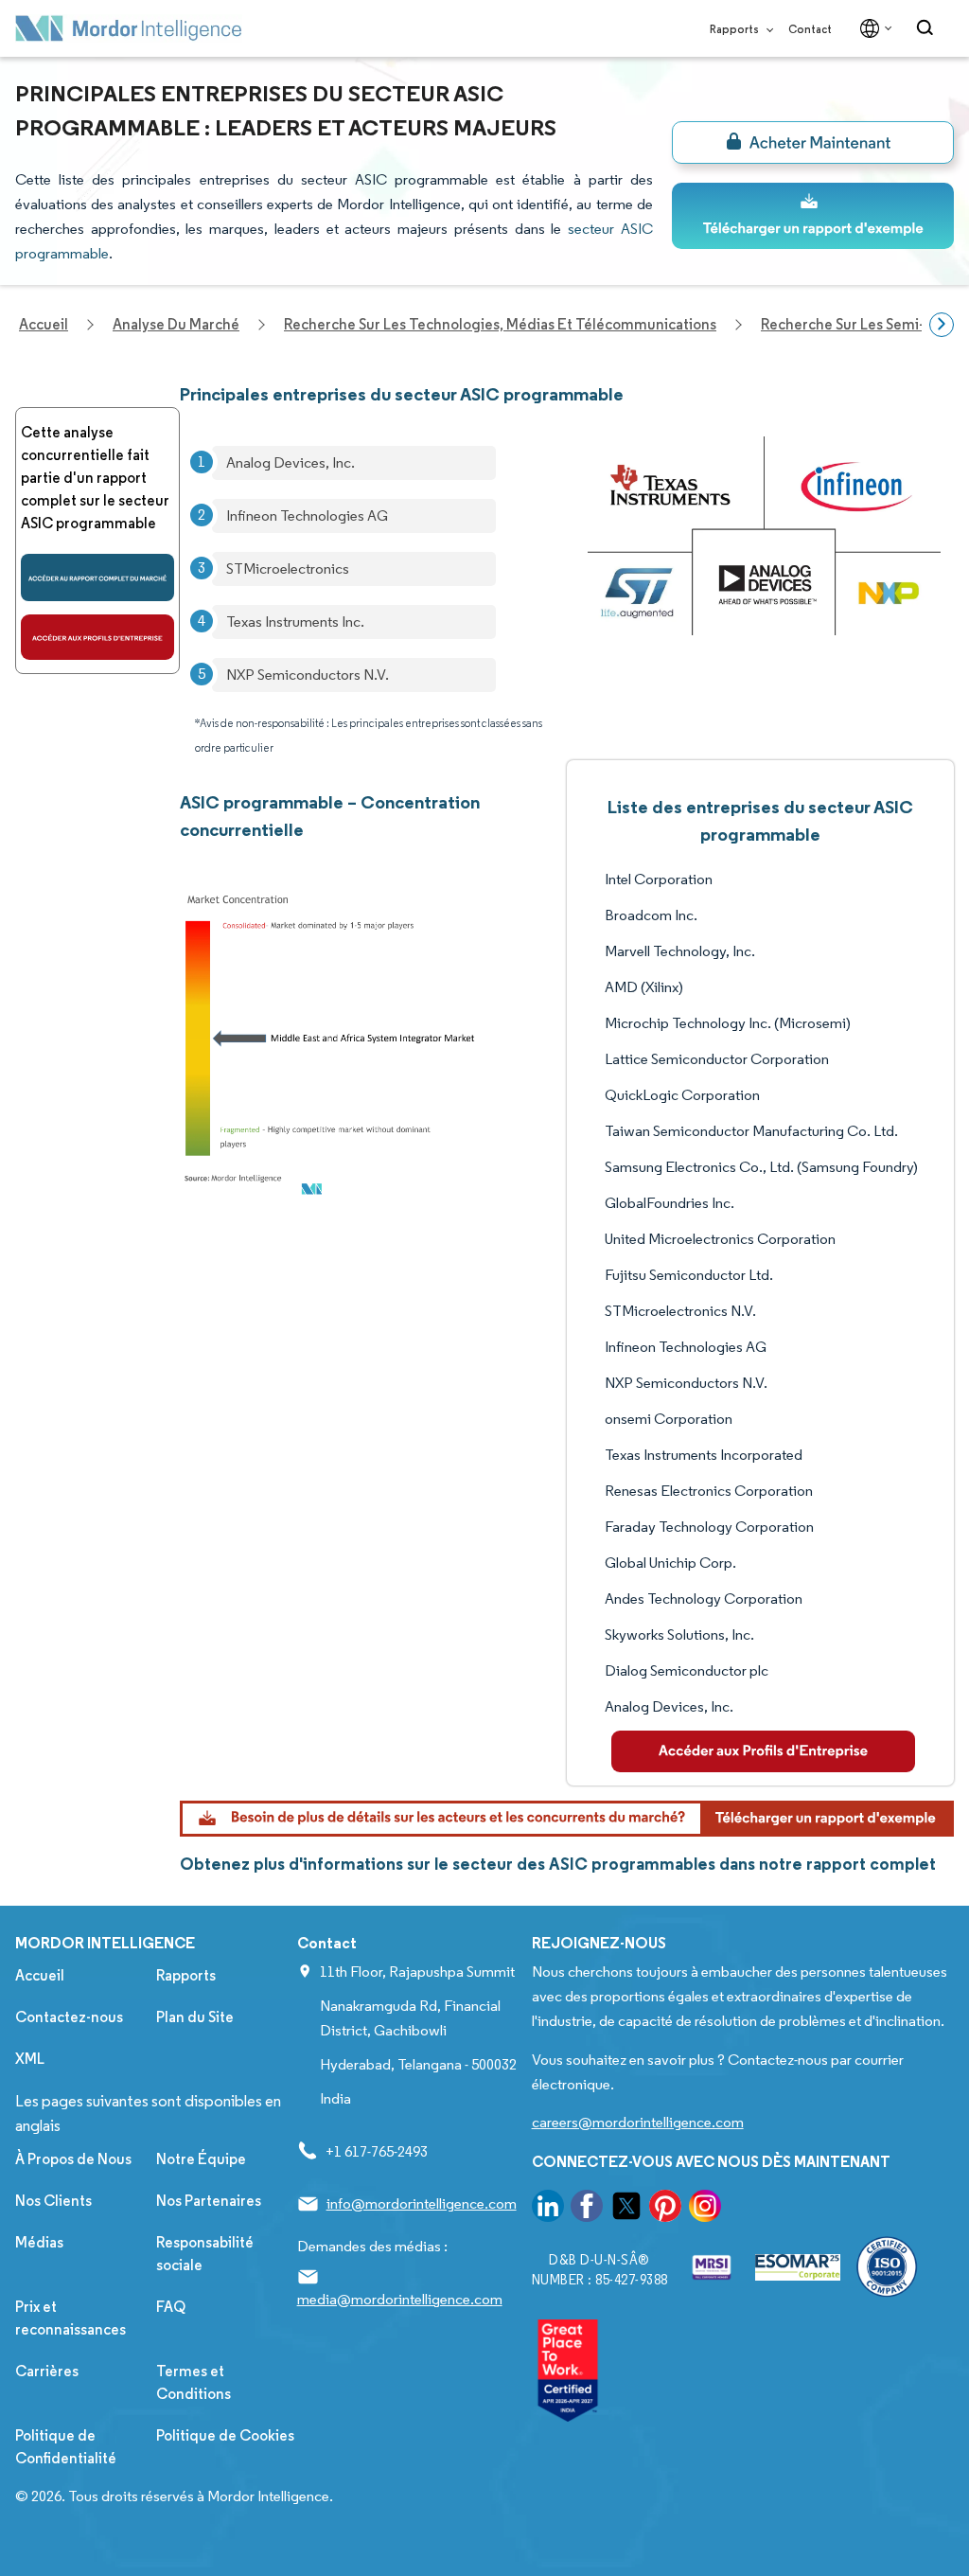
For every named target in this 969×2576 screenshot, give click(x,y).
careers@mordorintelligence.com (638, 2122)
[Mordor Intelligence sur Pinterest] (665, 2209)
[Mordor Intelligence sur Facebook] (587, 2209)
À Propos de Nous (73, 2159)
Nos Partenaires (209, 2201)
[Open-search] (928, 28)
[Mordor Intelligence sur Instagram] (705, 2209)
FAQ (171, 2307)
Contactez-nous (69, 2017)
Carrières (47, 2371)
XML (30, 2059)
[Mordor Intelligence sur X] (626, 2209)
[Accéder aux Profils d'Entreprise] (97, 637)
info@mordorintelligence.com (422, 2203)
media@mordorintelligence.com (400, 2299)
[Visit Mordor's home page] (129, 28)
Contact (810, 29)
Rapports (735, 29)
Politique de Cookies (225, 2435)
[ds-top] (813, 216)
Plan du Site (195, 2017)
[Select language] (872, 28)
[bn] (813, 142)
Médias (39, 2242)
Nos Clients (53, 2201)
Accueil (40, 1975)
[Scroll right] (942, 325)
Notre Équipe (201, 2159)
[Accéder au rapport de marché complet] (97, 577)
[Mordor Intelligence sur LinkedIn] (548, 2209)
